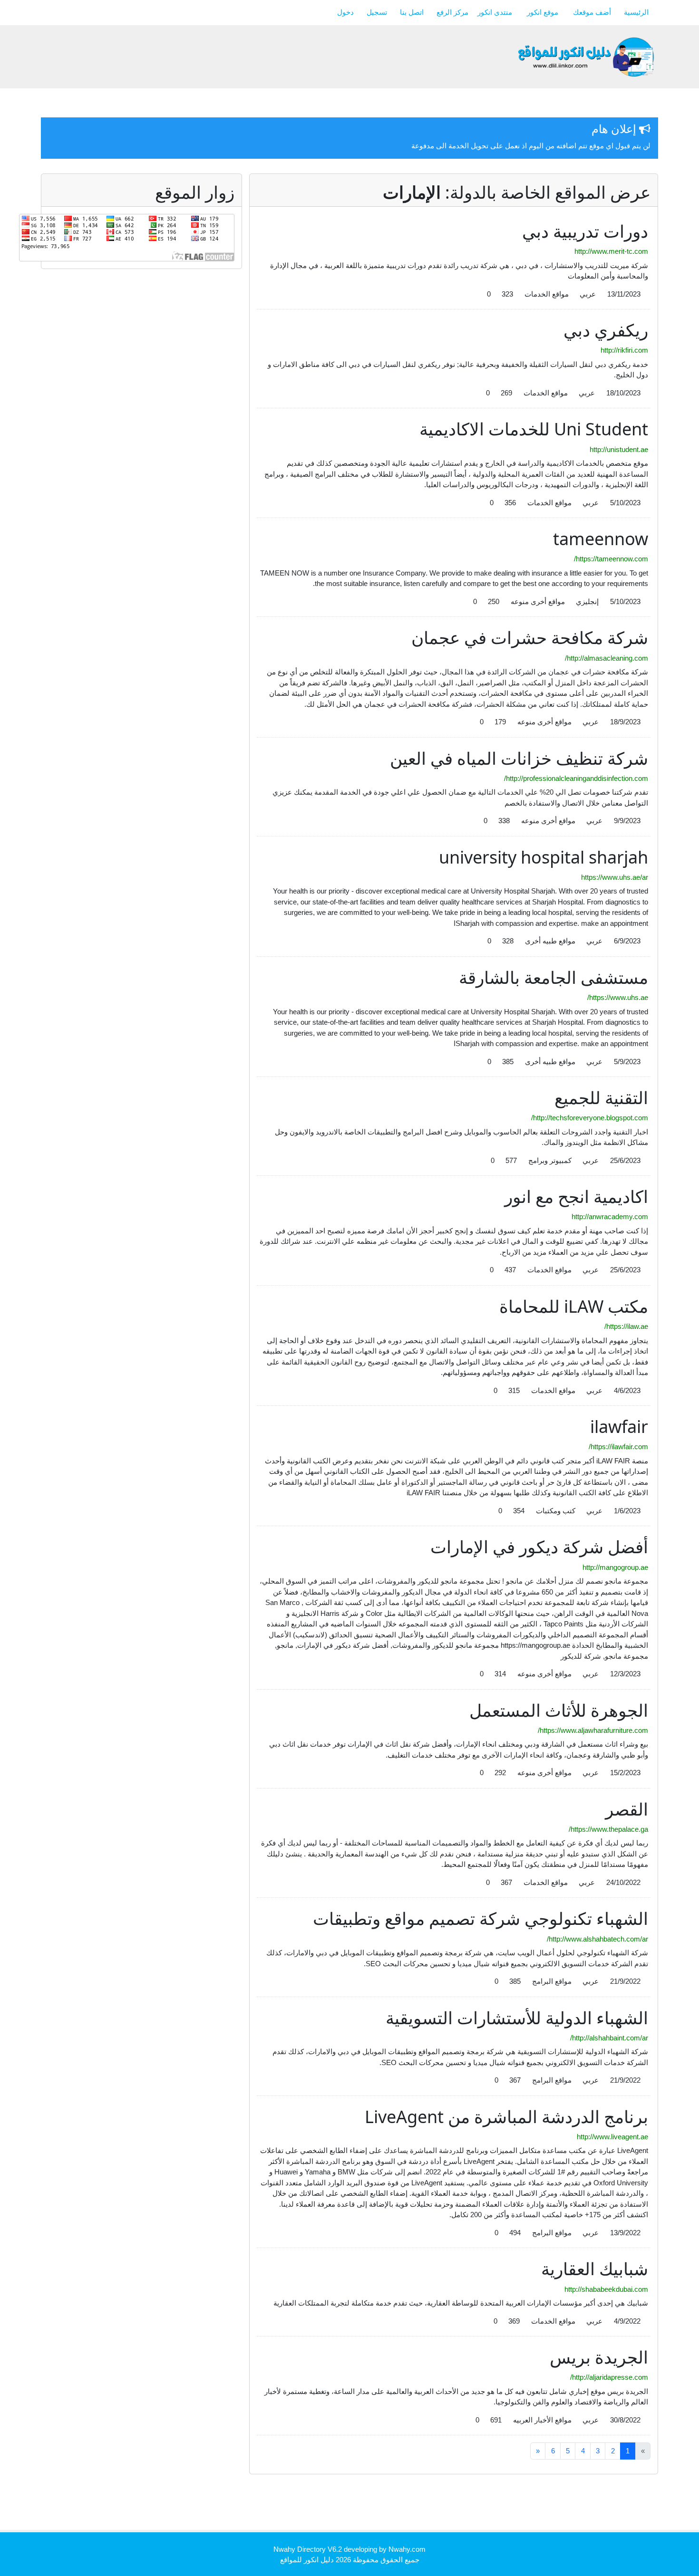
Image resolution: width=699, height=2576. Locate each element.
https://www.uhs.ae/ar (615, 877)
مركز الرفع (453, 12)
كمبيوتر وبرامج (550, 1160)
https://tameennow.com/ (611, 559)
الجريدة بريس (599, 2357)
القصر (627, 1809)
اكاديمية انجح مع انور (576, 1197)
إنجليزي (587, 601)
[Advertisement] (485, 2505)
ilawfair (619, 1427)
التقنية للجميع (601, 1098)
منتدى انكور (496, 12)
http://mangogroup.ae (615, 1567)
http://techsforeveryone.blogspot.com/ (590, 1118)
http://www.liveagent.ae (612, 2137)
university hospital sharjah (544, 857)
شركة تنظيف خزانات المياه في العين (519, 758)
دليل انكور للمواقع (307, 2560)
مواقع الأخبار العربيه (542, 2420)
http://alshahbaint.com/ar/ (609, 2038)
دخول (345, 12)
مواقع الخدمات (547, 294)
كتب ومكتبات (556, 1511)
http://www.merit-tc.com (611, 251)
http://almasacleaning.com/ (607, 658)
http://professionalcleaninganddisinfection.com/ (576, 778)
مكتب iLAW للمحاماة (574, 1306)
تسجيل (377, 12)
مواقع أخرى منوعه (538, 601)
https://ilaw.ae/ (626, 1326)
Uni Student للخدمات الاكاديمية (534, 429)
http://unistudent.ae (619, 449)
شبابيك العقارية (595, 2269)
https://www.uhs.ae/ (618, 997)
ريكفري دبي (606, 330)
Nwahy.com (407, 2549)
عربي (588, 294)
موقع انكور (544, 12)
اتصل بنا (412, 12)
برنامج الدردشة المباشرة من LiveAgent (506, 2117)
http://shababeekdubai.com (606, 2289)
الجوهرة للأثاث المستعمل (559, 1710)
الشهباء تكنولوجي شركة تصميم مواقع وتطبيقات (481, 1918)
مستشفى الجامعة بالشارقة (553, 977)
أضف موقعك (592, 12)
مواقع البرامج (552, 1981)
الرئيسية (636, 12)
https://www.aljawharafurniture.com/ (593, 1730)
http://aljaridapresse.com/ (609, 2377)
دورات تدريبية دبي (585, 231)
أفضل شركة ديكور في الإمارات (539, 1547)
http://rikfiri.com (624, 350)
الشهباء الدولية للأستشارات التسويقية (517, 2018)
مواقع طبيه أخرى (550, 941)
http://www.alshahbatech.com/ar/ (597, 1939)
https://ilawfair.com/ (618, 1447)
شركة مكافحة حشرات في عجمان (530, 638)
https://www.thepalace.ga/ (608, 1829)
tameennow (601, 539)
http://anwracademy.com (610, 1216)
